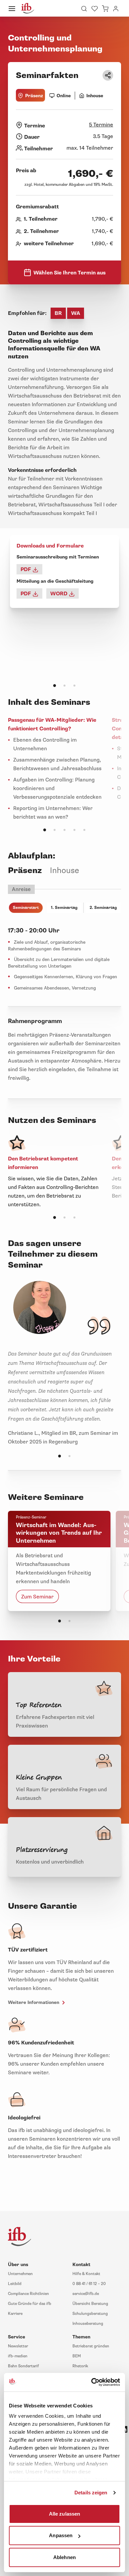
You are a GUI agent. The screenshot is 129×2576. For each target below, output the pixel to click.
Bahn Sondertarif (23, 2366)
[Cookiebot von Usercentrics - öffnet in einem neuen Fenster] (92, 2382)
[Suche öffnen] (84, 8)
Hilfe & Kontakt (86, 2274)
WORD (60, 594)
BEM (77, 2356)
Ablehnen (64, 2557)
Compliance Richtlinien (28, 2294)
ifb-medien (18, 2356)
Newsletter (18, 2346)
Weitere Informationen (34, 2002)
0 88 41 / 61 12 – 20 (89, 2284)
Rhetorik (80, 2366)
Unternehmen (20, 2274)
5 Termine (101, 125)
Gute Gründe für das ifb (30, 2304)
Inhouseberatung (88, 2324)
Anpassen (61, 2535)
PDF (26, 569)
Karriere (15, 2314)
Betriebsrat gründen (91, 2346)
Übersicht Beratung (90, 2304)
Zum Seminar (37, 1596)
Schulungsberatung (90, 2314)
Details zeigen (91, 2493)
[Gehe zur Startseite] (28, 8)
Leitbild (15, 2284)
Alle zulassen (64, 2513)
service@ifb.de (86, 2294)
